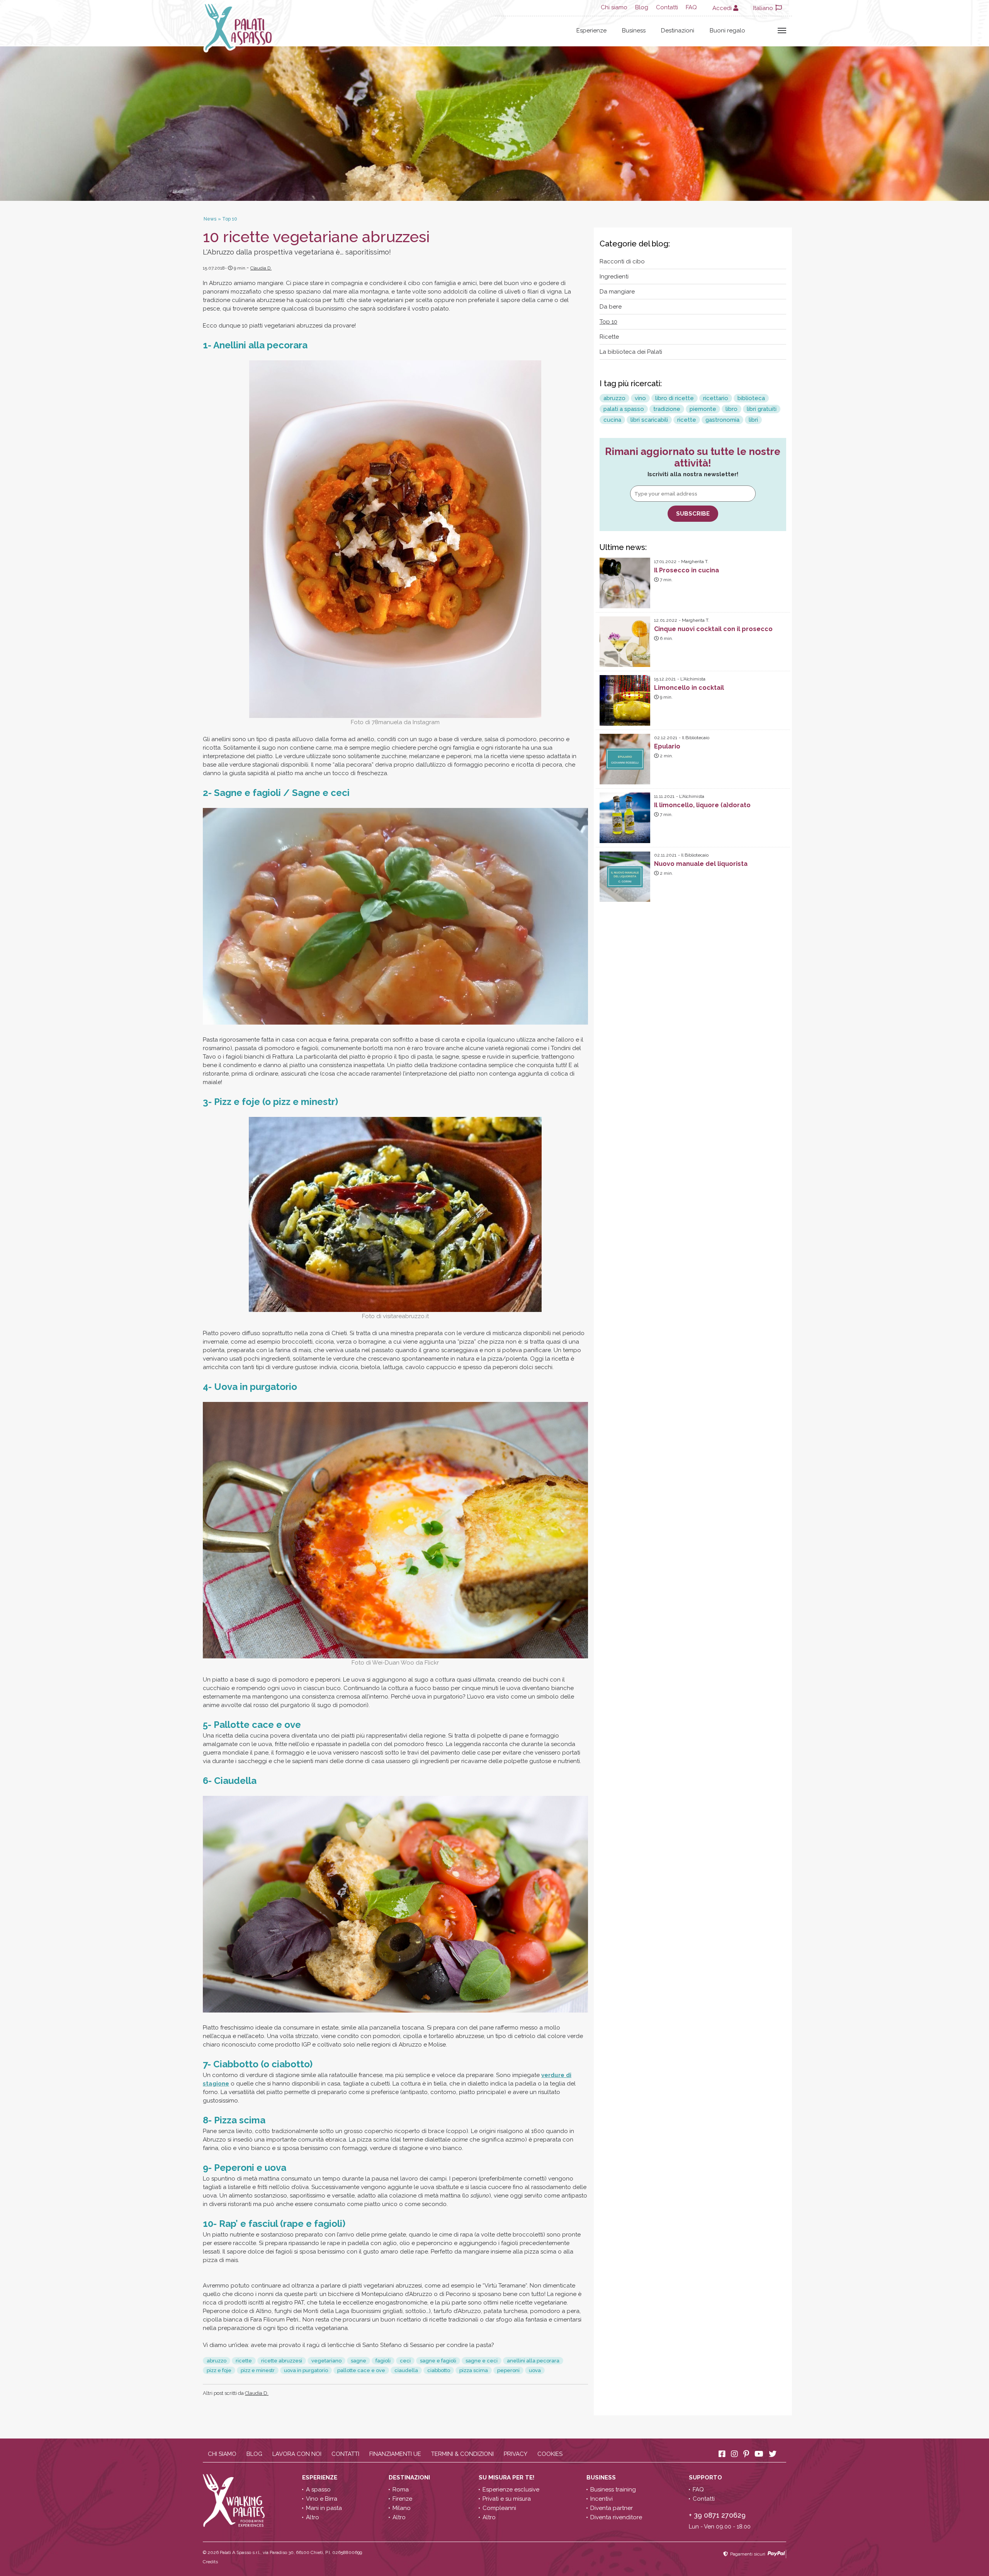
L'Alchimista (693, 679)
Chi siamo (614, 7)
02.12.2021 (666, 738)
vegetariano (326, 2361)
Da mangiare (617, 292)
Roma (401, 2489)
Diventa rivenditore (616, 2517)
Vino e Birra (322, 2499)
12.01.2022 (666, 620)
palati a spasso (624, 409)
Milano (402, 2508)
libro (732, 409)
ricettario (716, 398)
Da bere (611, 307)
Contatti (667, 7)
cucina (612, 420)
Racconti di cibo (622, 261)
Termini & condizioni (462, 2454)
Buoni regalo (727, 31)
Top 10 (608, 322)
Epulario (667, 746)
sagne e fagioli (438, 2361)
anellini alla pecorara (533, 2361)
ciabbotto (439, 2370)
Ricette (609, 337)
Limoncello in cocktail (689, 688)
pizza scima (474, 2370)
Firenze (402, 2499)
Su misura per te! (507, 2478)
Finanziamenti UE (395, 2454)
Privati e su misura (507, 2499)
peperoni (508, 2370)
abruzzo (217, 2361)
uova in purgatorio (306, 2370)
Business (634, 31)
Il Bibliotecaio (696, 738)
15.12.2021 (665, 679)
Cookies (550, 2454)
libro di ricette (675, 398)
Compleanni (499, 2508)
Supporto (706, 2478)
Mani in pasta (324, 2508)
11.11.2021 (664, 796)
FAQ (691, 7)
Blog (642, 7)
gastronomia (722, 420)
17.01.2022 (665, 562)
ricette (244, 2361)
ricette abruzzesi (282, 2361)
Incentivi (602, 2499)
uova (535, 2370)
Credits (210, 2562)
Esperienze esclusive (511, 2489)
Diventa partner (612, 2508)
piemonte (703, 409)
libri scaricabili (649, 420)
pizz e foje (219, 2370)
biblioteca (751, 398)
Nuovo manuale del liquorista (701, 864)
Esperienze (591, 31)
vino (640, 398)
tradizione (667, 409)
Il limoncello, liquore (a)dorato (702, 805)
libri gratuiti (762, 409)
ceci (405, 2361)
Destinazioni (678, 31)
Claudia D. (261, 268)
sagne (359, 2361)
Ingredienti (614, 277)
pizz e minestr (258, 2370)
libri (753, 420)
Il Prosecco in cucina (687, 570)
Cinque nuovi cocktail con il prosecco (713, 629)
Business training (613, 2489)
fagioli (383, 2361)
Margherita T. (695, 562)
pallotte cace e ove (361, 2370)
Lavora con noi (297, 2454)
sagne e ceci (482, 2361)
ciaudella (406, 2370)
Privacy (516, 2454)
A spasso (318, 2489)
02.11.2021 (665, 855)
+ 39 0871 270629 (717, 2515)
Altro (313, 2517)
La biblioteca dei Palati (631, 352)
